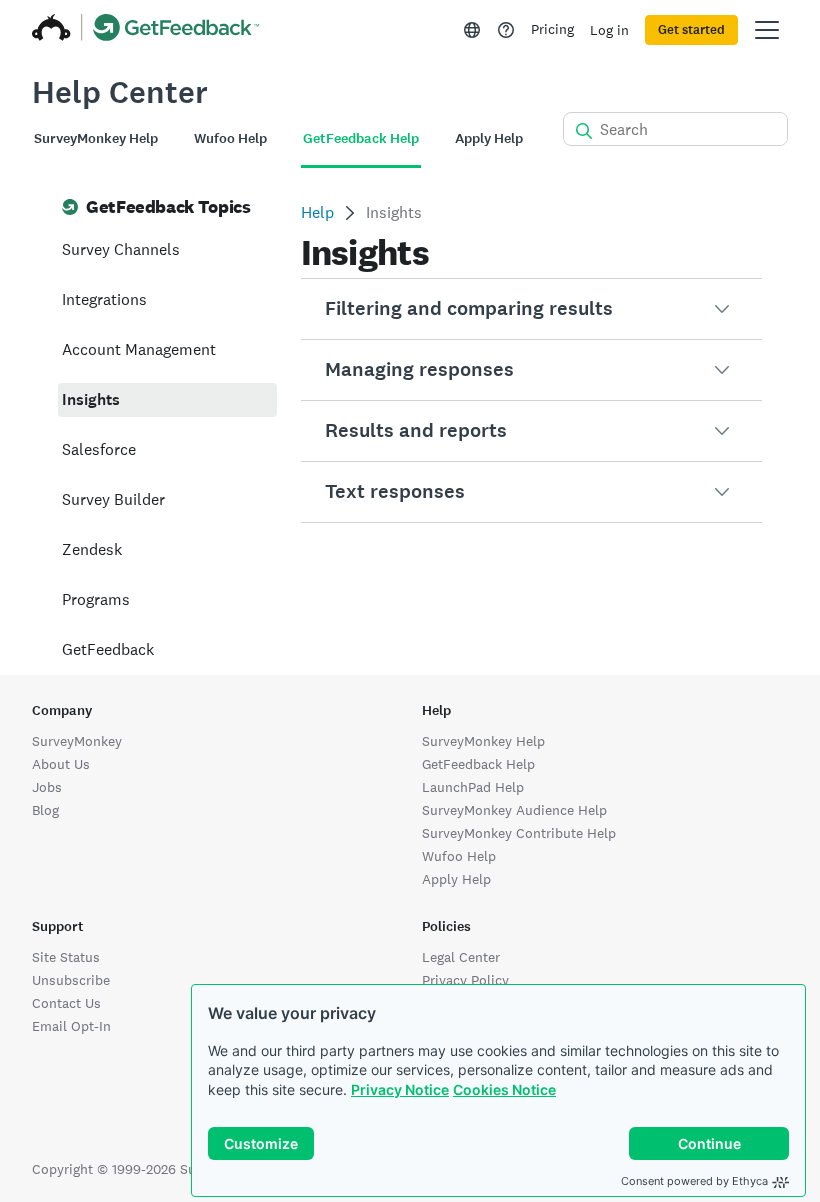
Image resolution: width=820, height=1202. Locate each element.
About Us (61, 764)
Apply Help (456, 879)
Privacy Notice (400, 1089)
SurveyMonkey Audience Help (514, 810)
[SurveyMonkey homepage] (51, 30)
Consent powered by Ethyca (694, 1181)
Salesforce (99, 449)
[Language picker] (472, 30)
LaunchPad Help (473, 787)
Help (317, 212)
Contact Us (66, 1003)
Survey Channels (121, 249)
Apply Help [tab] (489, 138)
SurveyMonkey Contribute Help (519, 833)
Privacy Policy (465, 980)
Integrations (104, 299)
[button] (531, 309)
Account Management (139, 349)
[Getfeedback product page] (176, 30)
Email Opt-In (71, 1026)
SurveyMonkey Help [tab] (96, 138)
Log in (609, 30)
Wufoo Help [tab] (230, 138)
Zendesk (92, 549)
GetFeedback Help (478, 764)
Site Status (66, 957)
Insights (91, 399)
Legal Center (461, 957)
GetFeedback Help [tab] (361, 138)
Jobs (47, 787)
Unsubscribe (71, 980)
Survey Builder (113, 499)
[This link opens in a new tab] (506, 30)
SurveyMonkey (77, 741)
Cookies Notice (504, 1089)
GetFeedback (108, 649)
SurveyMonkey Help (483, 741)
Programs (96, 599)
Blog (45, 810)
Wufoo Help (459, 856)
